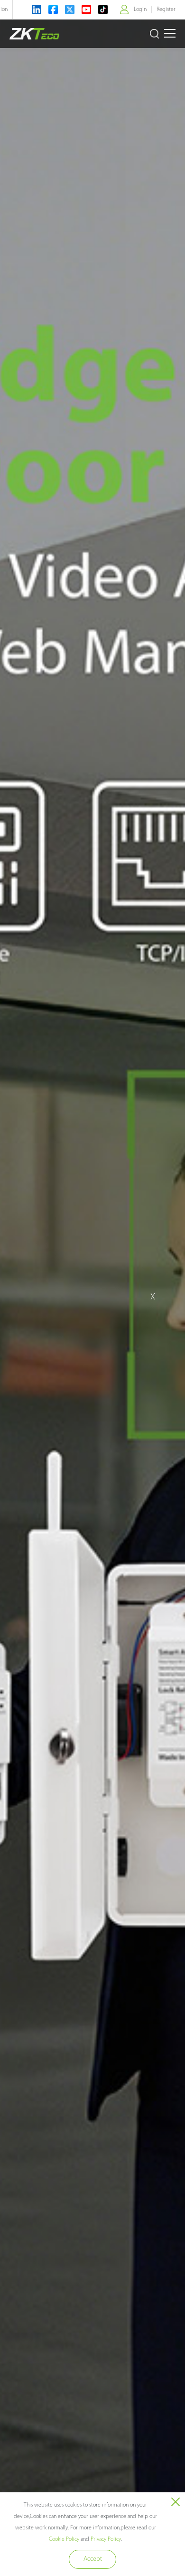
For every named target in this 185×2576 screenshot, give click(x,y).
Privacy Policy (106, 2539)
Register (166, 10)
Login (140, 10)
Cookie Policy (64, 2539)
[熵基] (34, 34)
